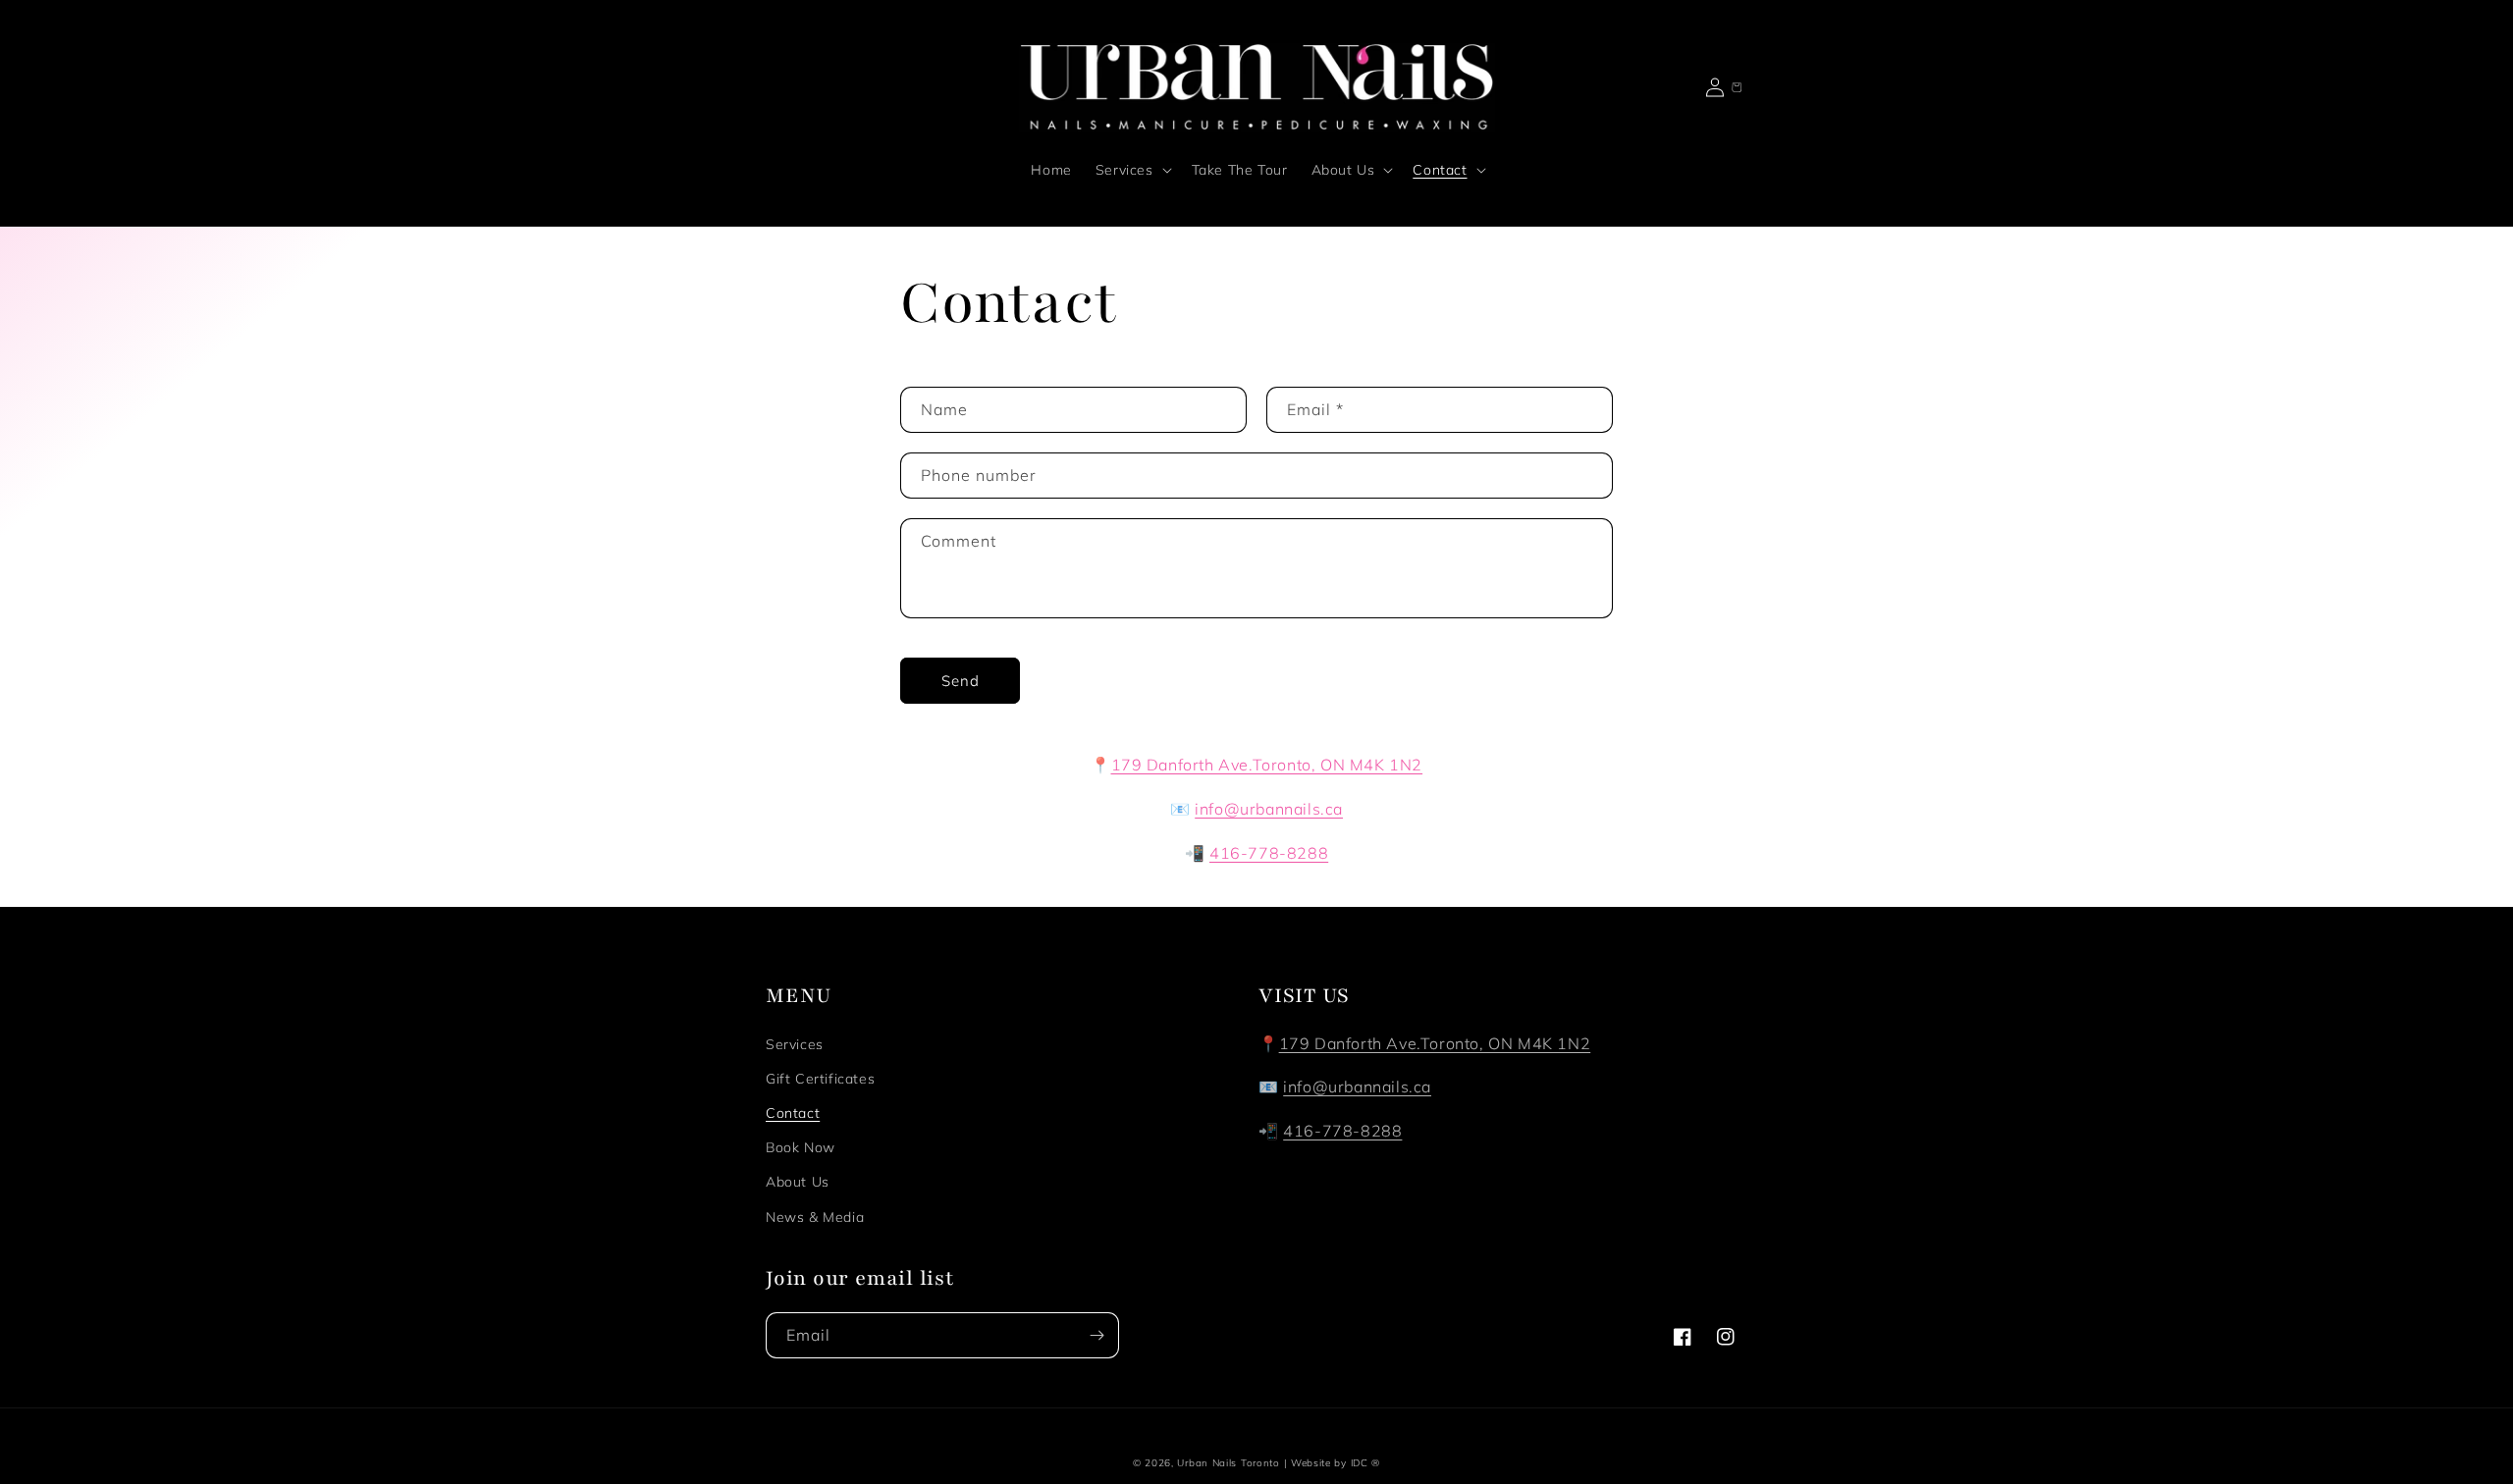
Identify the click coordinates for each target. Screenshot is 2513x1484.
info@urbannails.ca (1357, 1086)
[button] (1132, 170)
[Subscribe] (1096, 1335)
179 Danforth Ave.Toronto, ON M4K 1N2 (1435, 1043)
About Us (798, 1182)
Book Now (801, 1147)
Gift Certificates (820, 1079)
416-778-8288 (1342, 1131)
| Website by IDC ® (1333, 1463)
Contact (793, 1113)
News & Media (815, 1217)
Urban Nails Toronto (1228, 1463)
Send (961, 681)
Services (795, 1044)
